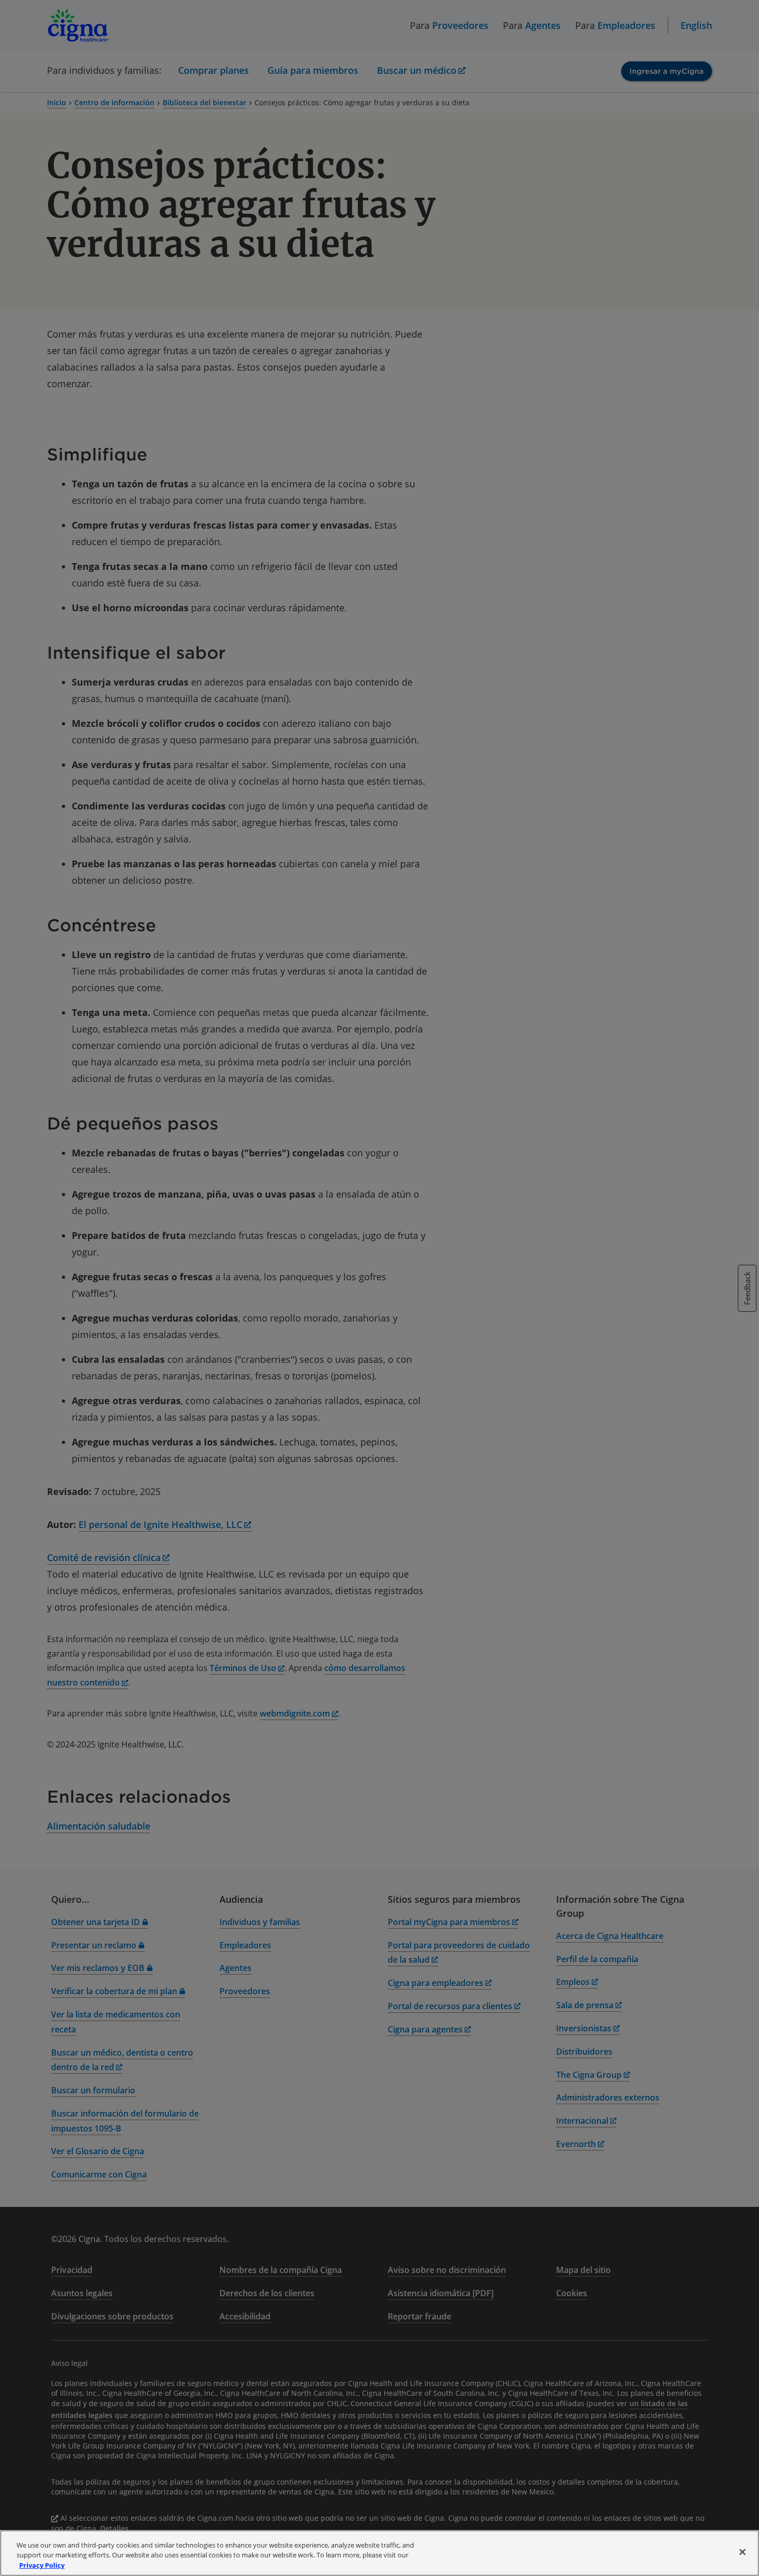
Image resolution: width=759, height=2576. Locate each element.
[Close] (742, 2552)
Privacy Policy (42, 2565)
